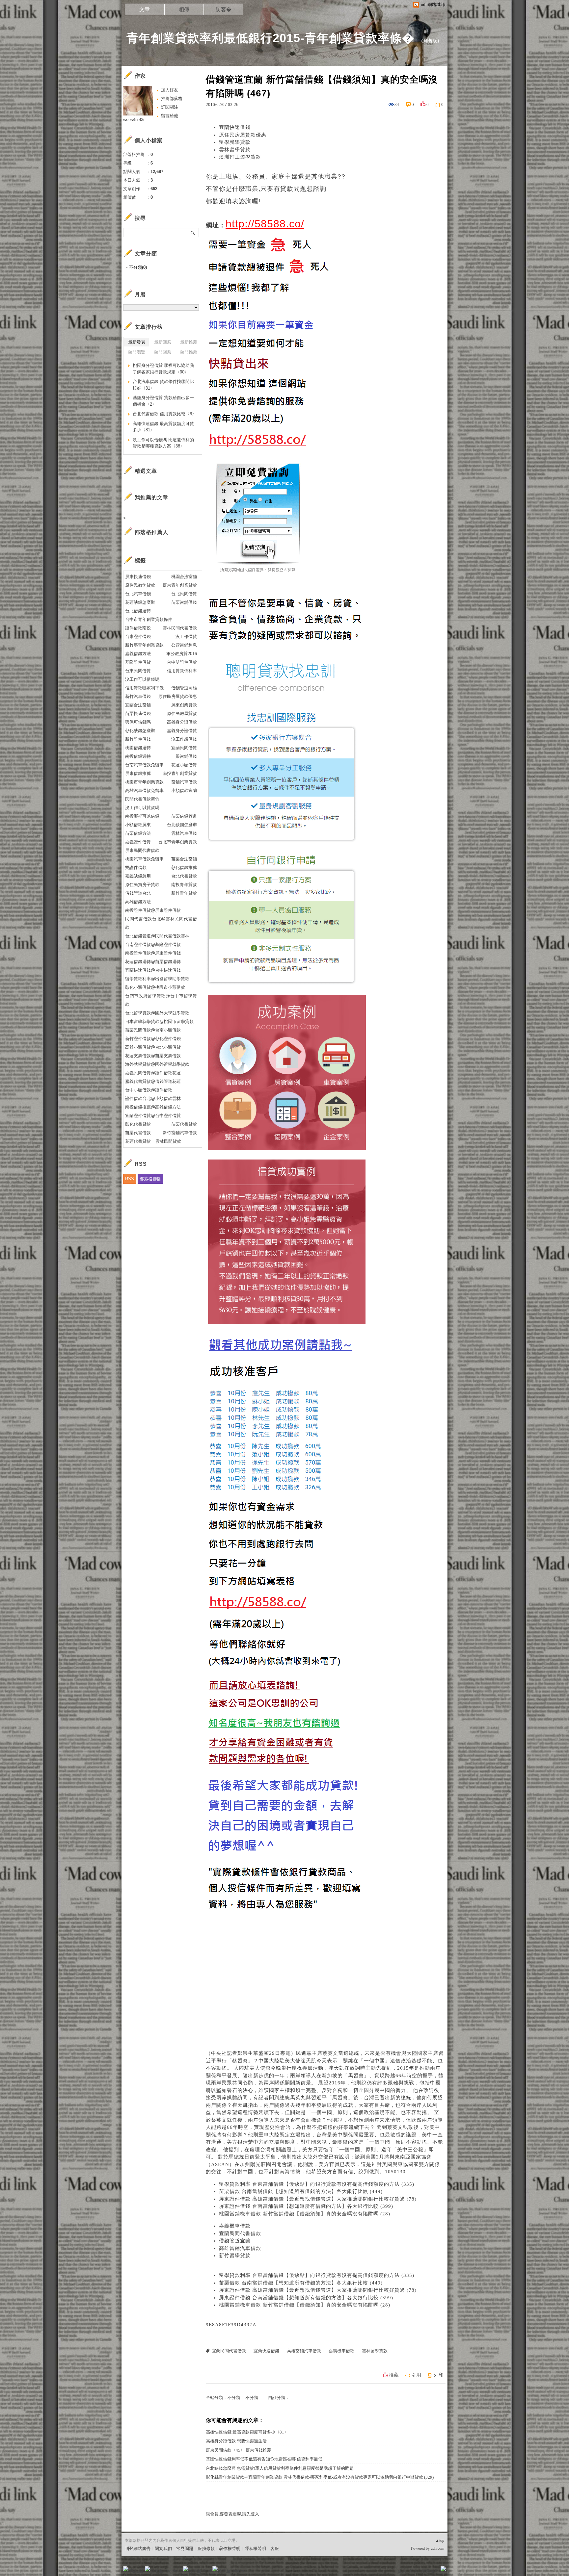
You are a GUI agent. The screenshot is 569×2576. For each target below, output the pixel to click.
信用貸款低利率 (182, 671)
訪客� (224, 9)
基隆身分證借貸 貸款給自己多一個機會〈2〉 (163, 401)
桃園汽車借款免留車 (144, 859)
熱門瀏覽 (137, 352)
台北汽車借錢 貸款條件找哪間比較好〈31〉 (163, 385)
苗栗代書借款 (138, 1133)
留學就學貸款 (235, 142)
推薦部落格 (172, 99)
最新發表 (137, 342)
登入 (402, 2571)
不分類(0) (138, 267)
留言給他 (170, 116)
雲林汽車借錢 (184, 833)
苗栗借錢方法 (138, 833)
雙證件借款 (136, 867)
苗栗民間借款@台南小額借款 (153, 1030)
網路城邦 (430, 2571)
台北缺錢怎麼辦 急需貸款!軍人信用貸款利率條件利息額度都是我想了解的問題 (280, 2468)
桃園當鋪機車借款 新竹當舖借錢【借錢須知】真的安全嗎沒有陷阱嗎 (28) (305, 2214)
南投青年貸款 (184, 885)
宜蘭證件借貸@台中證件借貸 (153, 1116)
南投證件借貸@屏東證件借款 (153, 910)
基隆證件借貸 (138, 662)
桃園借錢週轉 (138, 748)
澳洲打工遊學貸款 (240, 157)
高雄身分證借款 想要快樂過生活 (236, 2441)
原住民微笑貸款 (140, 585)
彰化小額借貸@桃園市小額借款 (155, 987)
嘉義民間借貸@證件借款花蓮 (153, 1073)
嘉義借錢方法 (138, 654)
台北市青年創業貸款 (178, 842)
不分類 (234, 2397)
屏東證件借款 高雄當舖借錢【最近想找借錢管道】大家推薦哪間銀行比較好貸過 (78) (318, 2199)
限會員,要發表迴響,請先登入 (232, 2514)
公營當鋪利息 (184, 645)
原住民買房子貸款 (142, 885)
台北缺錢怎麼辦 (182, 825)
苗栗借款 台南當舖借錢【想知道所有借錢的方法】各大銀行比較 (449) (301, 2191)
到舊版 (430, 41)
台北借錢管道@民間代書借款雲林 (157, 936)
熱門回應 (163, 352)
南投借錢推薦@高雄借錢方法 (153, 1107)
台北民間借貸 (184, 594)
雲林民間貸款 (168, 1141)
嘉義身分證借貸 (182, 731)
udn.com (437, 2548)
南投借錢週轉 (138, 756)
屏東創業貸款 (184, 705)
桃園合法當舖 (184, 577)
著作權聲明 (230, 2549)
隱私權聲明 (255, 2549)
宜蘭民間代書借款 (240, 2233)
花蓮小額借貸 (184, 765)
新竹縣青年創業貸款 (144, 645)
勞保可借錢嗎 (138, 722)
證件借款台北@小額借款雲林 (153, 1098)
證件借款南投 (138, 628)
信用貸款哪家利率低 (144, 688)
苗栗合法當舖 (184, 859)
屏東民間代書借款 (142, 850)
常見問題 (185, 2549)
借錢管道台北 (138, 893)
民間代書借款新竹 (142, 799)
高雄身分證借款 (182, 722)
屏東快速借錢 (138, 577)
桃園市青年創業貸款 (144, 782)
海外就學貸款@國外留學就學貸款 (157, 1064)
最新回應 (163, 342)
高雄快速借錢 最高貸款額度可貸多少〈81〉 (247, 2432)
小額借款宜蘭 (184, 791)
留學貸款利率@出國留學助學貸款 (157, 979)
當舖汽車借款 (184, 782)
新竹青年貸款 (184, 893)
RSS (130, 1179)
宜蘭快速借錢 (235, 127)
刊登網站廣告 (138, 2549)
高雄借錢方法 (138, 902)
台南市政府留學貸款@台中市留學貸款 (161, 1000)
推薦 (394, 2375)
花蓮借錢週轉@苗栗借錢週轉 (153, 962)
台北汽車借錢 (138, 594)
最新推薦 (189, 342)
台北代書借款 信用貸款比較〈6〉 (164, 414)
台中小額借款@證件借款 (149, 1090)
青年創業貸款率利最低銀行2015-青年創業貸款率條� (270, 38)
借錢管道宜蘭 (235, 2241)
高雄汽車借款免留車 (144, 791)
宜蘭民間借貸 (184, 748)
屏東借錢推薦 (138, 773)
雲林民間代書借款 (180, 628)
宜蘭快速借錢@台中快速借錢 (153, 970)
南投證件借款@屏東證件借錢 (153, 953)
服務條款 (206, 2549)
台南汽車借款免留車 (144, 765)
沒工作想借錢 (184, 739)
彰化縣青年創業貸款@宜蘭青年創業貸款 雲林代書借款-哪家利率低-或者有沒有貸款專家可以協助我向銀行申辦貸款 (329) (320, 2477)
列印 (439, 2375)
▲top (440, 2540)
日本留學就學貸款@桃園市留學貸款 (159, 1021)
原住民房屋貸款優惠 (243, 135)
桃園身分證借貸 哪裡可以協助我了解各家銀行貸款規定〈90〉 (163, 369)
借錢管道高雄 (184, 688)
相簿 (184, 9)
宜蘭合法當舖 (138, 705)
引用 (416, 2375)
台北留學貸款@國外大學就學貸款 (157, 1013)
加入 (414, 2571)
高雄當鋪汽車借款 (240, 2248)
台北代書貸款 (184, 876)
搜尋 (193, 233)
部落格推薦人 (151, 532)
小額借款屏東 (138, 825)
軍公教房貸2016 (182, 654)
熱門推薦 (189, 352)
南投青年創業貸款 (180, 773)
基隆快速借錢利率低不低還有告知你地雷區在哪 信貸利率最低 (264, 2459)
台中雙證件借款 (182, 662)
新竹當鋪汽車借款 (180, 1133)
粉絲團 (136, 2571)
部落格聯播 (150, 1179)
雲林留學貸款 (235, 150)
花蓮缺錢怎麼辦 (140, 602)
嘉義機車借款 (235, 2226)
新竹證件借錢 (138, 739)
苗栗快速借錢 (138, 714)
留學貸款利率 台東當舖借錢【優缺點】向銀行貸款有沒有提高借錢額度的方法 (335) (317, 2184)
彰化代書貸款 (138, 1124)
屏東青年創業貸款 (180, 585)
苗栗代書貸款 (184, 1124)
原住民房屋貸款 (182, 714)
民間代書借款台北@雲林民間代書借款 (161, 923)
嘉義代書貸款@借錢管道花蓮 (153, 1081)
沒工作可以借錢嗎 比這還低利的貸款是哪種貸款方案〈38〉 (163, 443)
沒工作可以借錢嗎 (142, 679)
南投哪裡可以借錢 (142, 816)
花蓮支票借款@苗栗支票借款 (153, 1056)
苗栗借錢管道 (184, 816)
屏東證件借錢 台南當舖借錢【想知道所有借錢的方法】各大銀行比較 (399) (306, 2206)
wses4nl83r (134, 120)
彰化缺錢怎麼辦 (140, 731)
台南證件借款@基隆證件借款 (153, 944)
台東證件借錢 (138, 637)
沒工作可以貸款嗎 (142, 808)
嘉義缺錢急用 (138, 876)
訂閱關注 (170, 107)
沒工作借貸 (186, 637)
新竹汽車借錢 (138, 696)
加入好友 (170, 90)
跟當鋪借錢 (186, 756)
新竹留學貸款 (235, 2256)
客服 (275, 2549)
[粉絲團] (126, 2569)
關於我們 (163, 2549)
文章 (145, 9)
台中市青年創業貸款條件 (149, 619)
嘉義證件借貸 (138, 842)
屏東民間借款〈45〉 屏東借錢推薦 (239, 2450)
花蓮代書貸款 (138, 1141)
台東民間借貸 (138, 671)
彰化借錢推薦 (184, 867)
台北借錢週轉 (138, 611)
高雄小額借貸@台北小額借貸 (153, 1047)
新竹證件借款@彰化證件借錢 (153, 1039)
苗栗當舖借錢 (184, 602)
